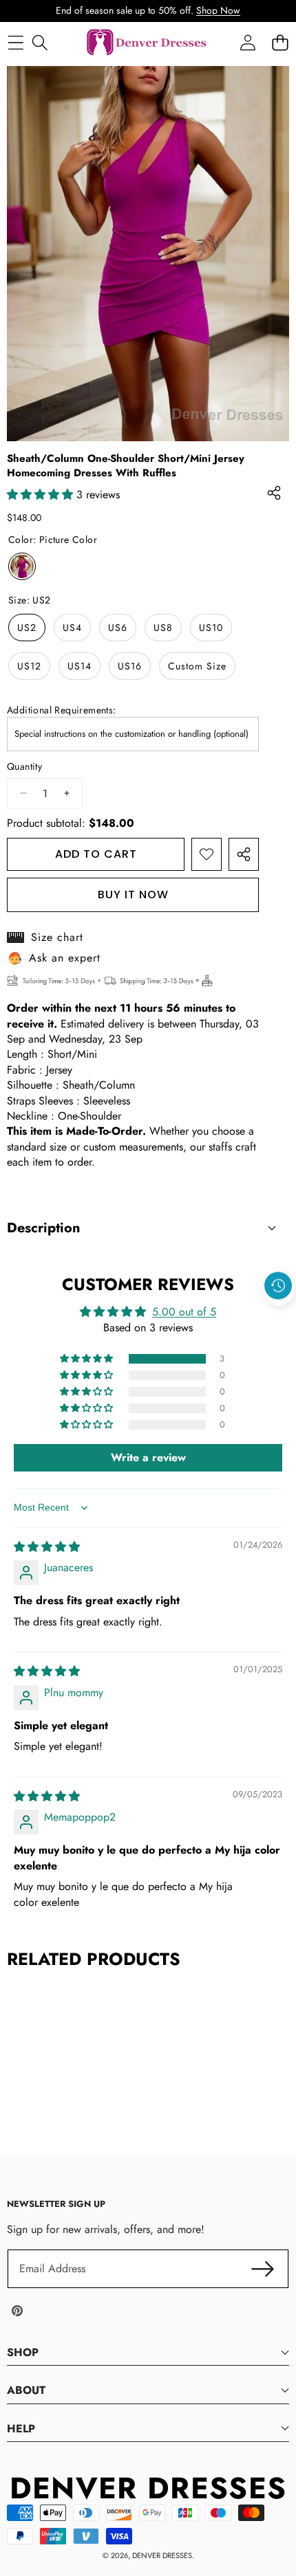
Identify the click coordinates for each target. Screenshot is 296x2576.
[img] (47, 1547)
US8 (163, 628)
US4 (72, 628)
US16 (130, 666)
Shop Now (218, 10)
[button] (279, 1318)
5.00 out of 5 (184, 1312)
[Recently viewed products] (278, 1286)
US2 (27, 628)
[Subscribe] (263, 2269)
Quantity (24, 767)
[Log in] (247, 43)
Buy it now (133, 895)
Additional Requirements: (62, 710)
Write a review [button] (148, 1457)
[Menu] (15, 43)
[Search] (40, 43)
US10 (211, 628)
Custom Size (197, 666)
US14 (80, 666)
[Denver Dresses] (147, 43)
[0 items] (280, 43)
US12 (29, 666)
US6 (118, 628)
